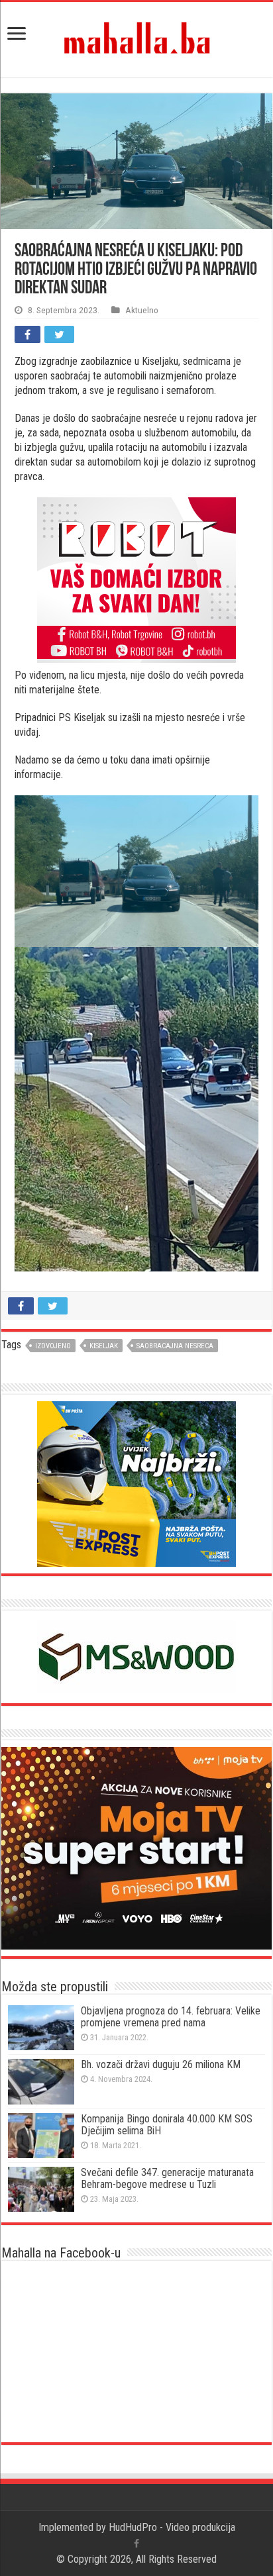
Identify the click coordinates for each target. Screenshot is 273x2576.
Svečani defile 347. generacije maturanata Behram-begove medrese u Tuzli (167, 2178)
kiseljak (104, 1346)
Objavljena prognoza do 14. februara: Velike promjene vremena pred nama (171, 2017)
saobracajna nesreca (175, 1346)
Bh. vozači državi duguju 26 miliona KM (161, 2064)
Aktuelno (142, 310)
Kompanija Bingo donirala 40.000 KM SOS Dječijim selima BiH (167, 2125)
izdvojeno (53, 1346)
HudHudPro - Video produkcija (172, 2527)
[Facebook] (136, 2544)
